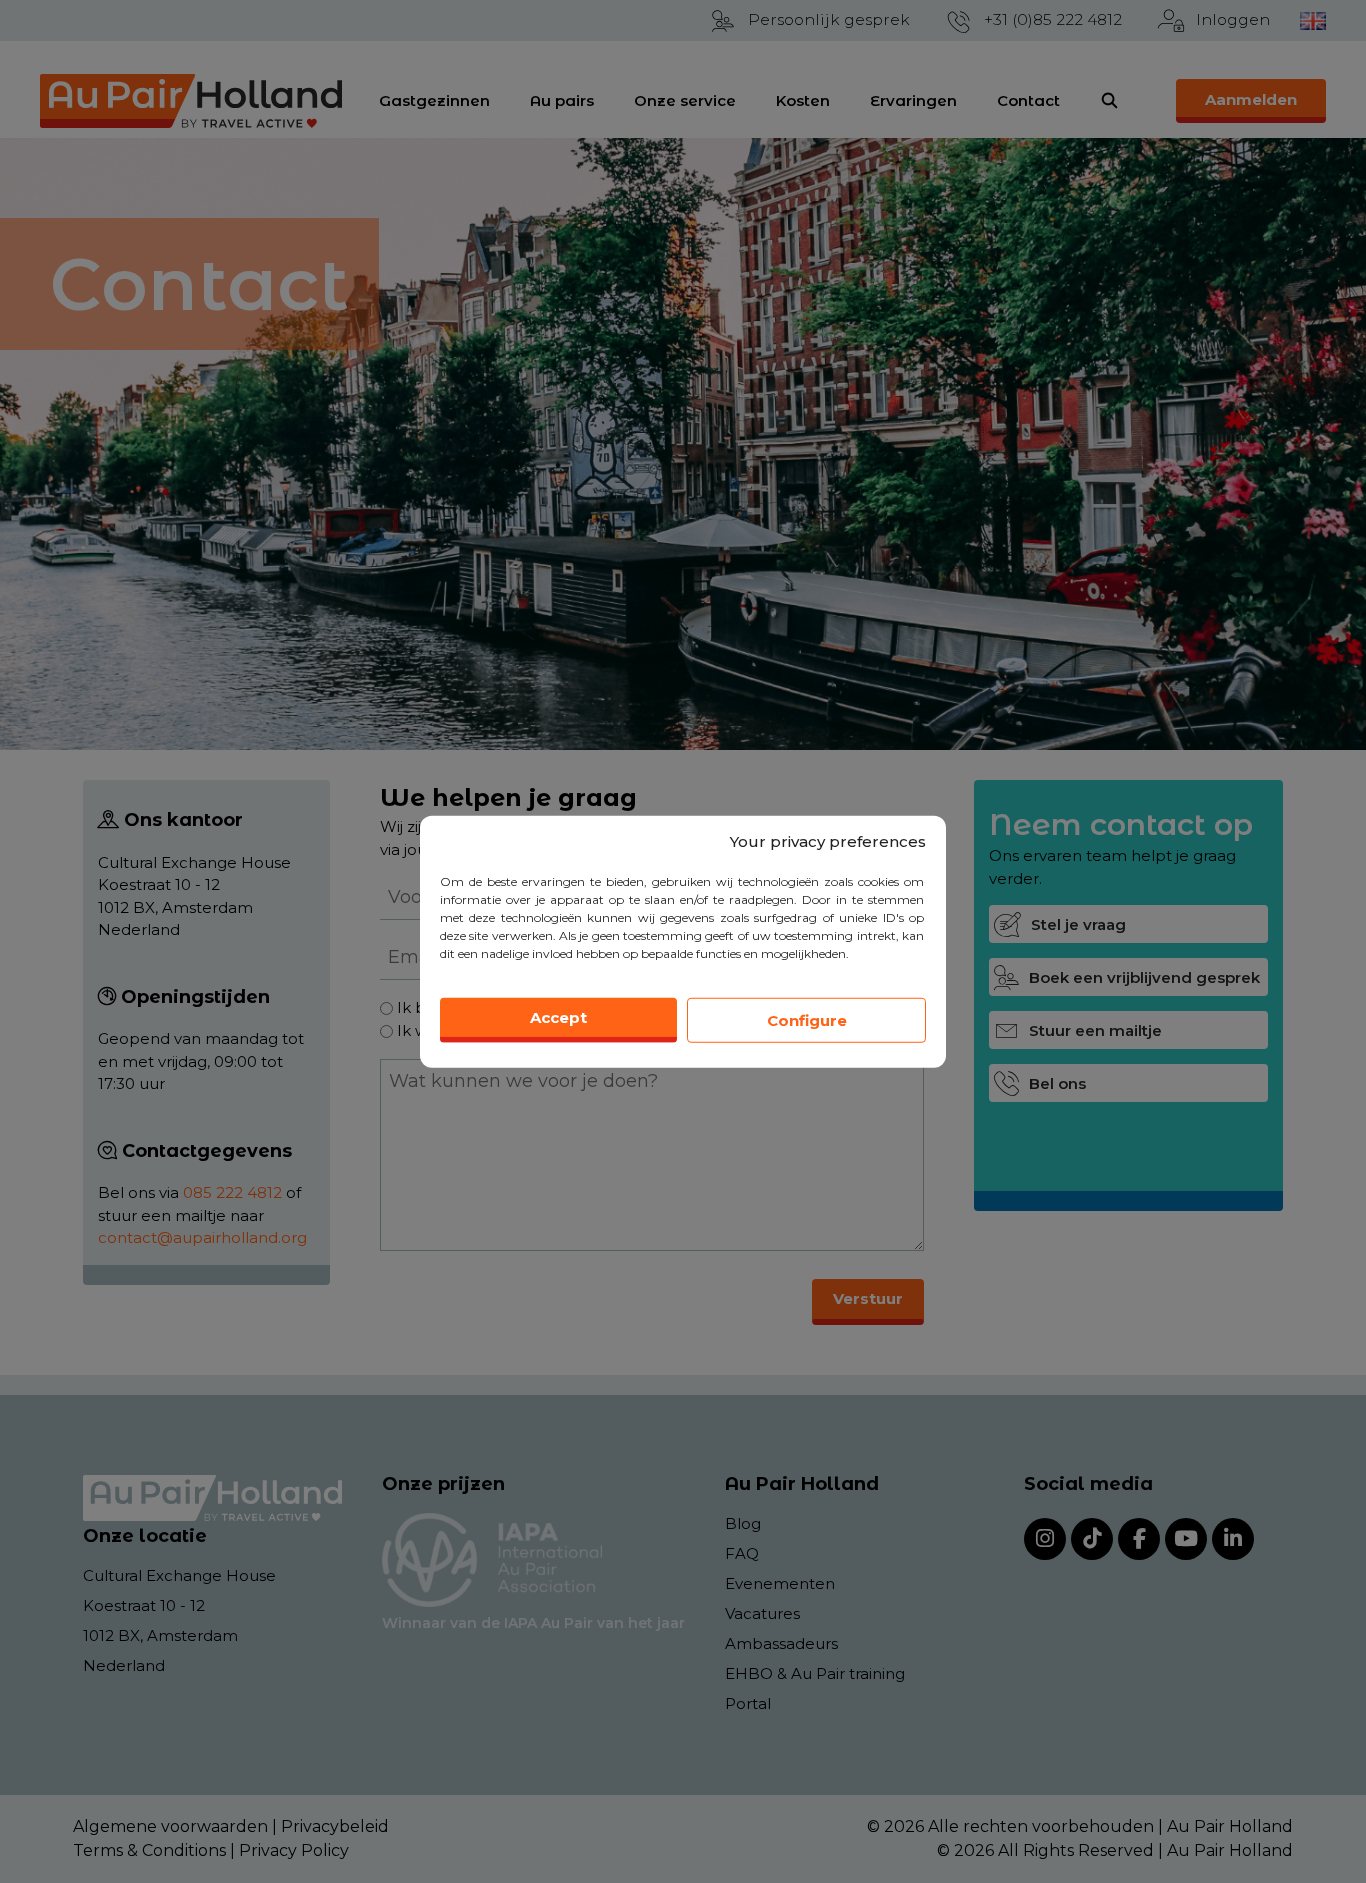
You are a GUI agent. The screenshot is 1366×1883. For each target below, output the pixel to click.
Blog (743, 1523)
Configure (807, 1019)
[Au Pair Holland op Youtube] (1186, 1539)
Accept (558, 1017)
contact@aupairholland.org (202, 1237)
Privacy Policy (294, 1850)
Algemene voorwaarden (170, 1826)
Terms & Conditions (149, 1850)
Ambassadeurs (781, 1643)
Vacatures (762, 1613)
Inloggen (1233, 19)
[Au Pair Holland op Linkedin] (1233, 1539)
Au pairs (562, 100)
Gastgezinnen (434, 100)
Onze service (685, 100)
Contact (1028, 100)
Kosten (803, 100)
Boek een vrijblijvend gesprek (1144, 977)
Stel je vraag (1078, 924)
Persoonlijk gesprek (829, 19)
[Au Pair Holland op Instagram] (1045, 1539)
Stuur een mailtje (1095, 1030)
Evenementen (780, 1583)
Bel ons (1057, 1083)
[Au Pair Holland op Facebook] (1139, 1539)
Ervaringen (913, 100)
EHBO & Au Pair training (815, 1673)
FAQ (742, 1553)
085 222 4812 (232, 1192)
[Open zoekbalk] (1109, 100)
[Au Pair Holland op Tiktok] (1092, 1539)
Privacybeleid (335, 1826)
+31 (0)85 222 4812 (1053, 19)
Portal (748, 1703)
